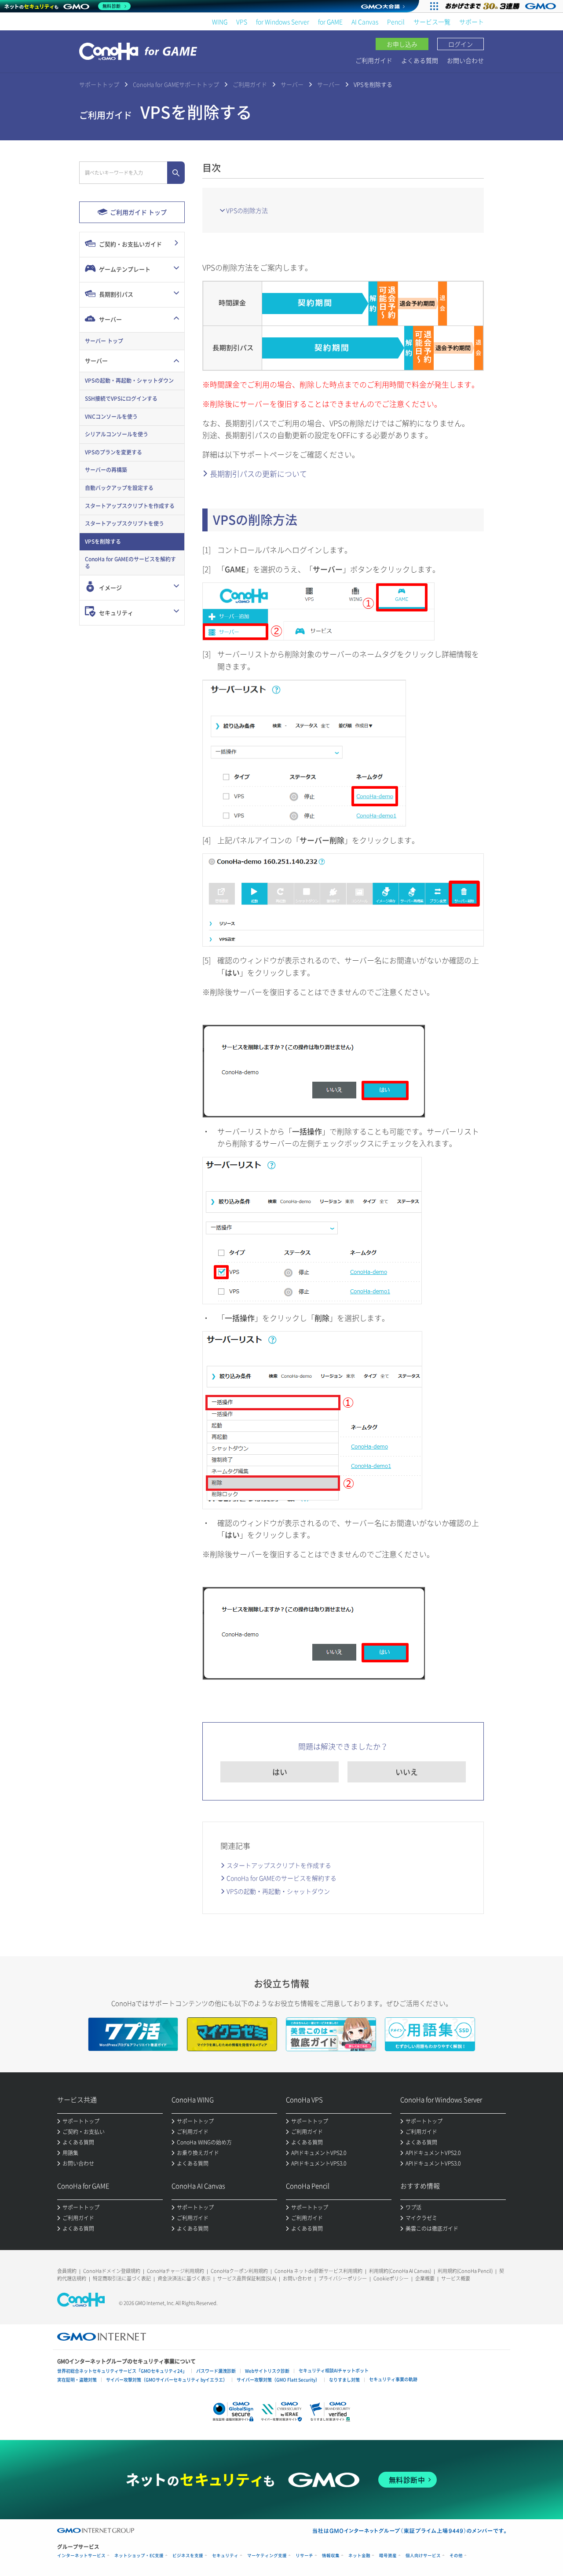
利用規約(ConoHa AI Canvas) (400, 2271)
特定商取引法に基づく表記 (122, 2278)
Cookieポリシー (391, 2278)
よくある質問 (420, 60)
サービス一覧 (432, 22)
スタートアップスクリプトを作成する (279, 1865)
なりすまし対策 (344, 2380)
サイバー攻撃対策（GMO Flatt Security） (278, 2380)
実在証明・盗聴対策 (77, 2380)
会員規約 (67, 2271)
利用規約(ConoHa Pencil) (465, 2271)
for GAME (330, 22)
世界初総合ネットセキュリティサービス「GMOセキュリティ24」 (122, 2371)
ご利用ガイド (374, 60)
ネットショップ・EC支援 (139, 2556)
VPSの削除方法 (247, 210)
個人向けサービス (423, 2556)
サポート (472, 22)
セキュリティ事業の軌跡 (393, 2379)
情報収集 (331, 2556)
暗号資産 (388, 2556)
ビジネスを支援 (188, 2556)
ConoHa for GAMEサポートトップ (176, 84)
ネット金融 (359, 2556)
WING (220, 22)
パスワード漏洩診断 (216, 2371)
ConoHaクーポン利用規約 (239, 2271)
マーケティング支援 (267, 2556)
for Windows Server (283, 22)
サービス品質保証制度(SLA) (247, 2278)
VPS (242, 22)
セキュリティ (225, 2556)
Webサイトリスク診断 (267, 2371)
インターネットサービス (81, 2556)
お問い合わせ (465, 60)
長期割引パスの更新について (258, 474)
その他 (456, 2556)
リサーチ (304, 2556)
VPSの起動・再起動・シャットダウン (278, 1891)
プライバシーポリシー (343, 2278)
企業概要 (425, 2278)
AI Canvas (365, 22)
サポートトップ (99, 84)
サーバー (292, 84)
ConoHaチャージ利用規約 (175, 2271)
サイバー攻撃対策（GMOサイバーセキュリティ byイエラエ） (167, 2380)
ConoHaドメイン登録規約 (112, 2271)
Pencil (396, 22)
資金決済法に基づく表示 (184, 2278)
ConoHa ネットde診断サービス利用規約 (318, 2271)
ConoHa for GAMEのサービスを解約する (281, 1878)
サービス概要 (456, 2278)
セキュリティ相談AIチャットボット (334, 2370)
